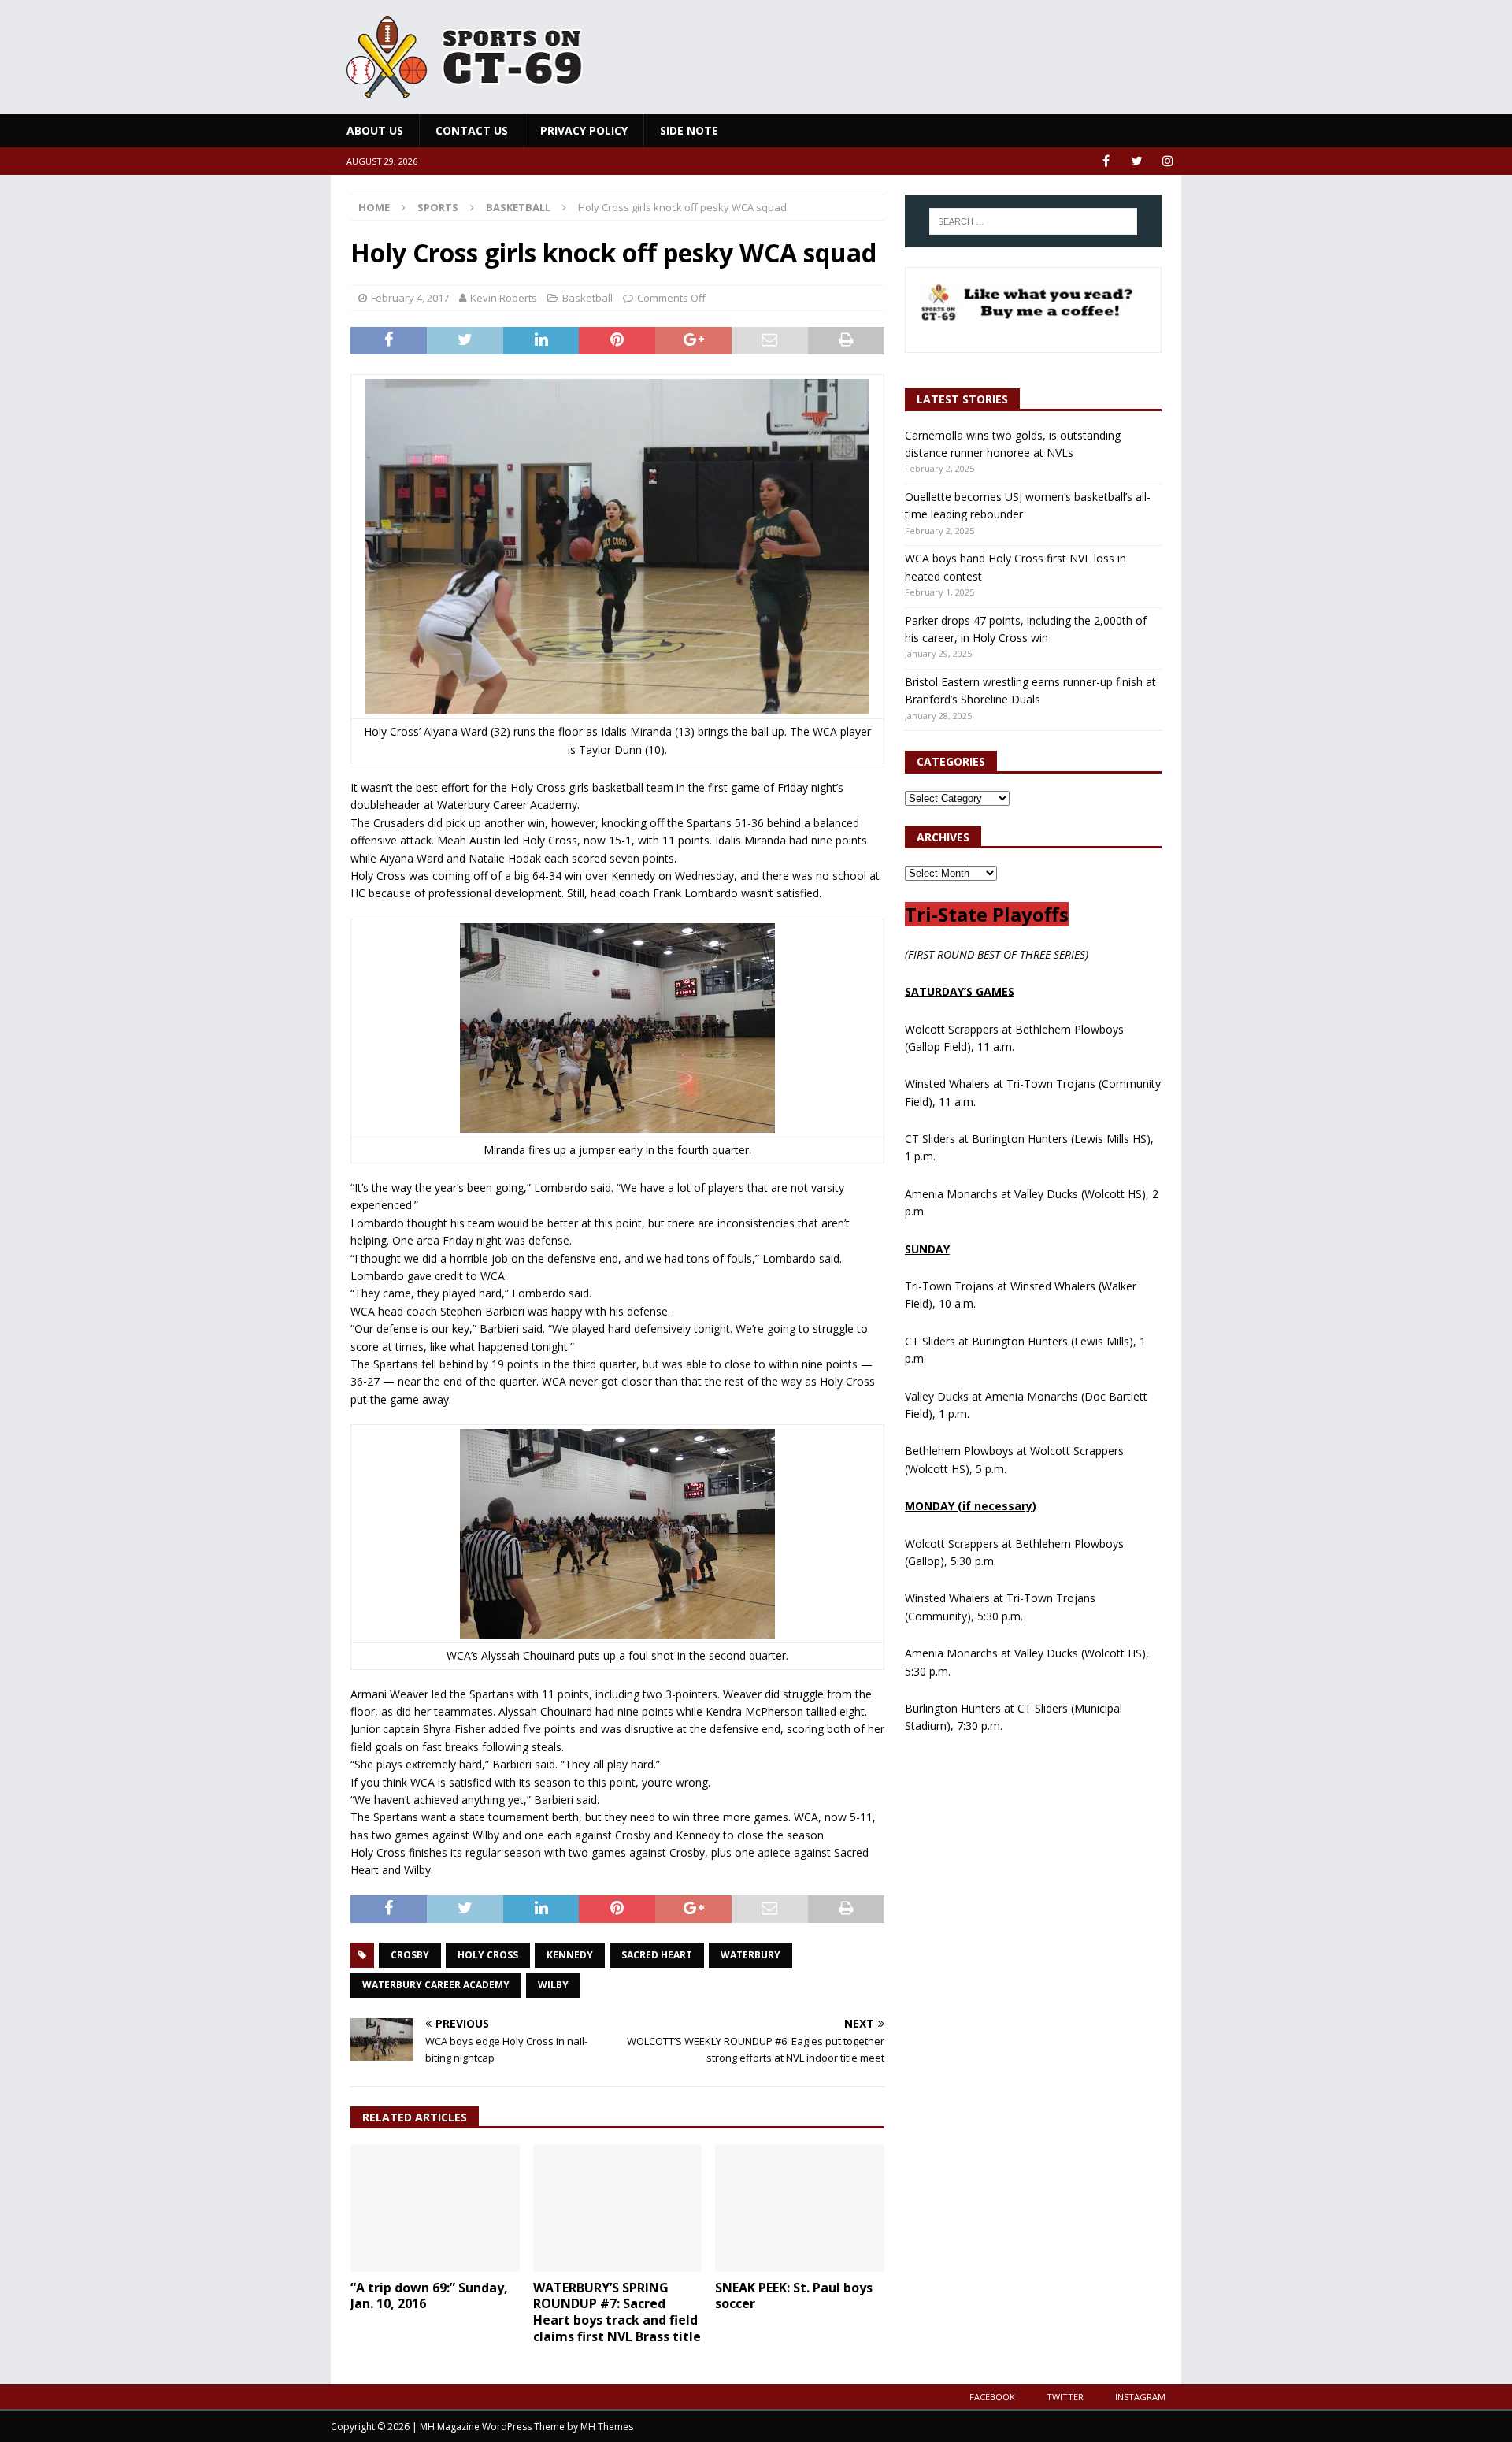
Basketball (587, 298)
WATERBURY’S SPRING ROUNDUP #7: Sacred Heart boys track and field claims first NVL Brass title (617, 2312)
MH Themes (607, 2427)
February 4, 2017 (410, 298)
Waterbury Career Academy (436, 1985)
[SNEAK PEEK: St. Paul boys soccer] (800, 2208)
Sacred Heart (657, 1955)
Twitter (1065, 2397)
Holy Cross (488, 1955)
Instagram (1140, 2397)
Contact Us (472, 130)
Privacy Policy (584, 130)
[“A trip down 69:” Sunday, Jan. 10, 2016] (435, 2208)
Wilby (553, 1985)
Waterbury (750, 1955)
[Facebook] (1106, 161)
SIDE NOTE (689, 130)
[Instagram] (1167, 161)
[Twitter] (1137, 161)
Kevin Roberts (504, 298)
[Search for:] (1033, 221)
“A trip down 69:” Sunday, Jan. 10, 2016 (429, 2296)
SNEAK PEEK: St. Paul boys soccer (794, 2296)
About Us (375, 130)
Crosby (410, 1955)
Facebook (992, 2397)
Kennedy (570, 1955)
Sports (438, 207)
